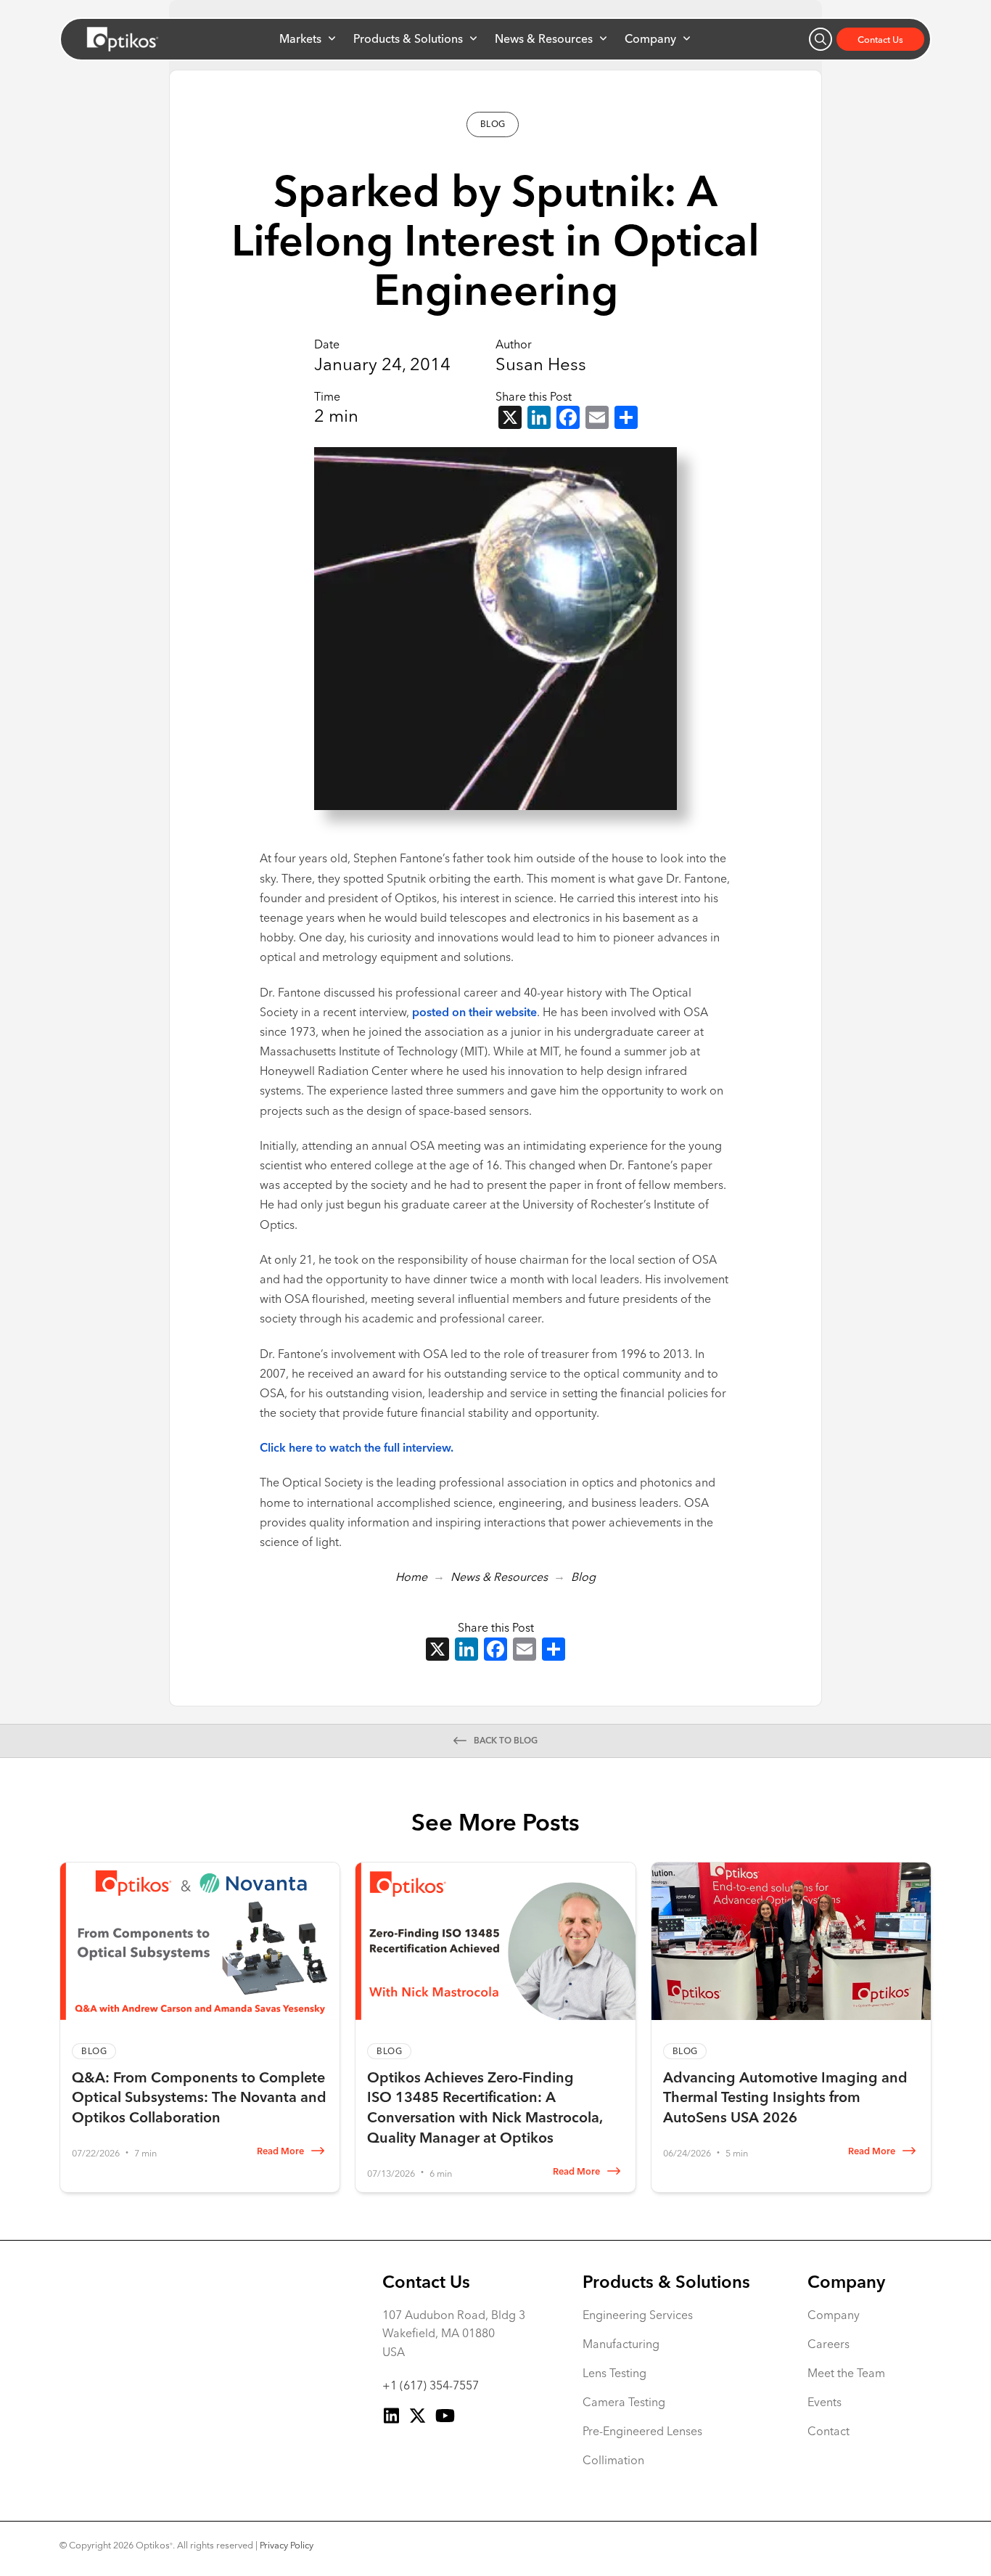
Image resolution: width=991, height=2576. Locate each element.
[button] (307, 38)
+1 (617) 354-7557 (431, 2385)
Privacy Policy (287, 2545)
